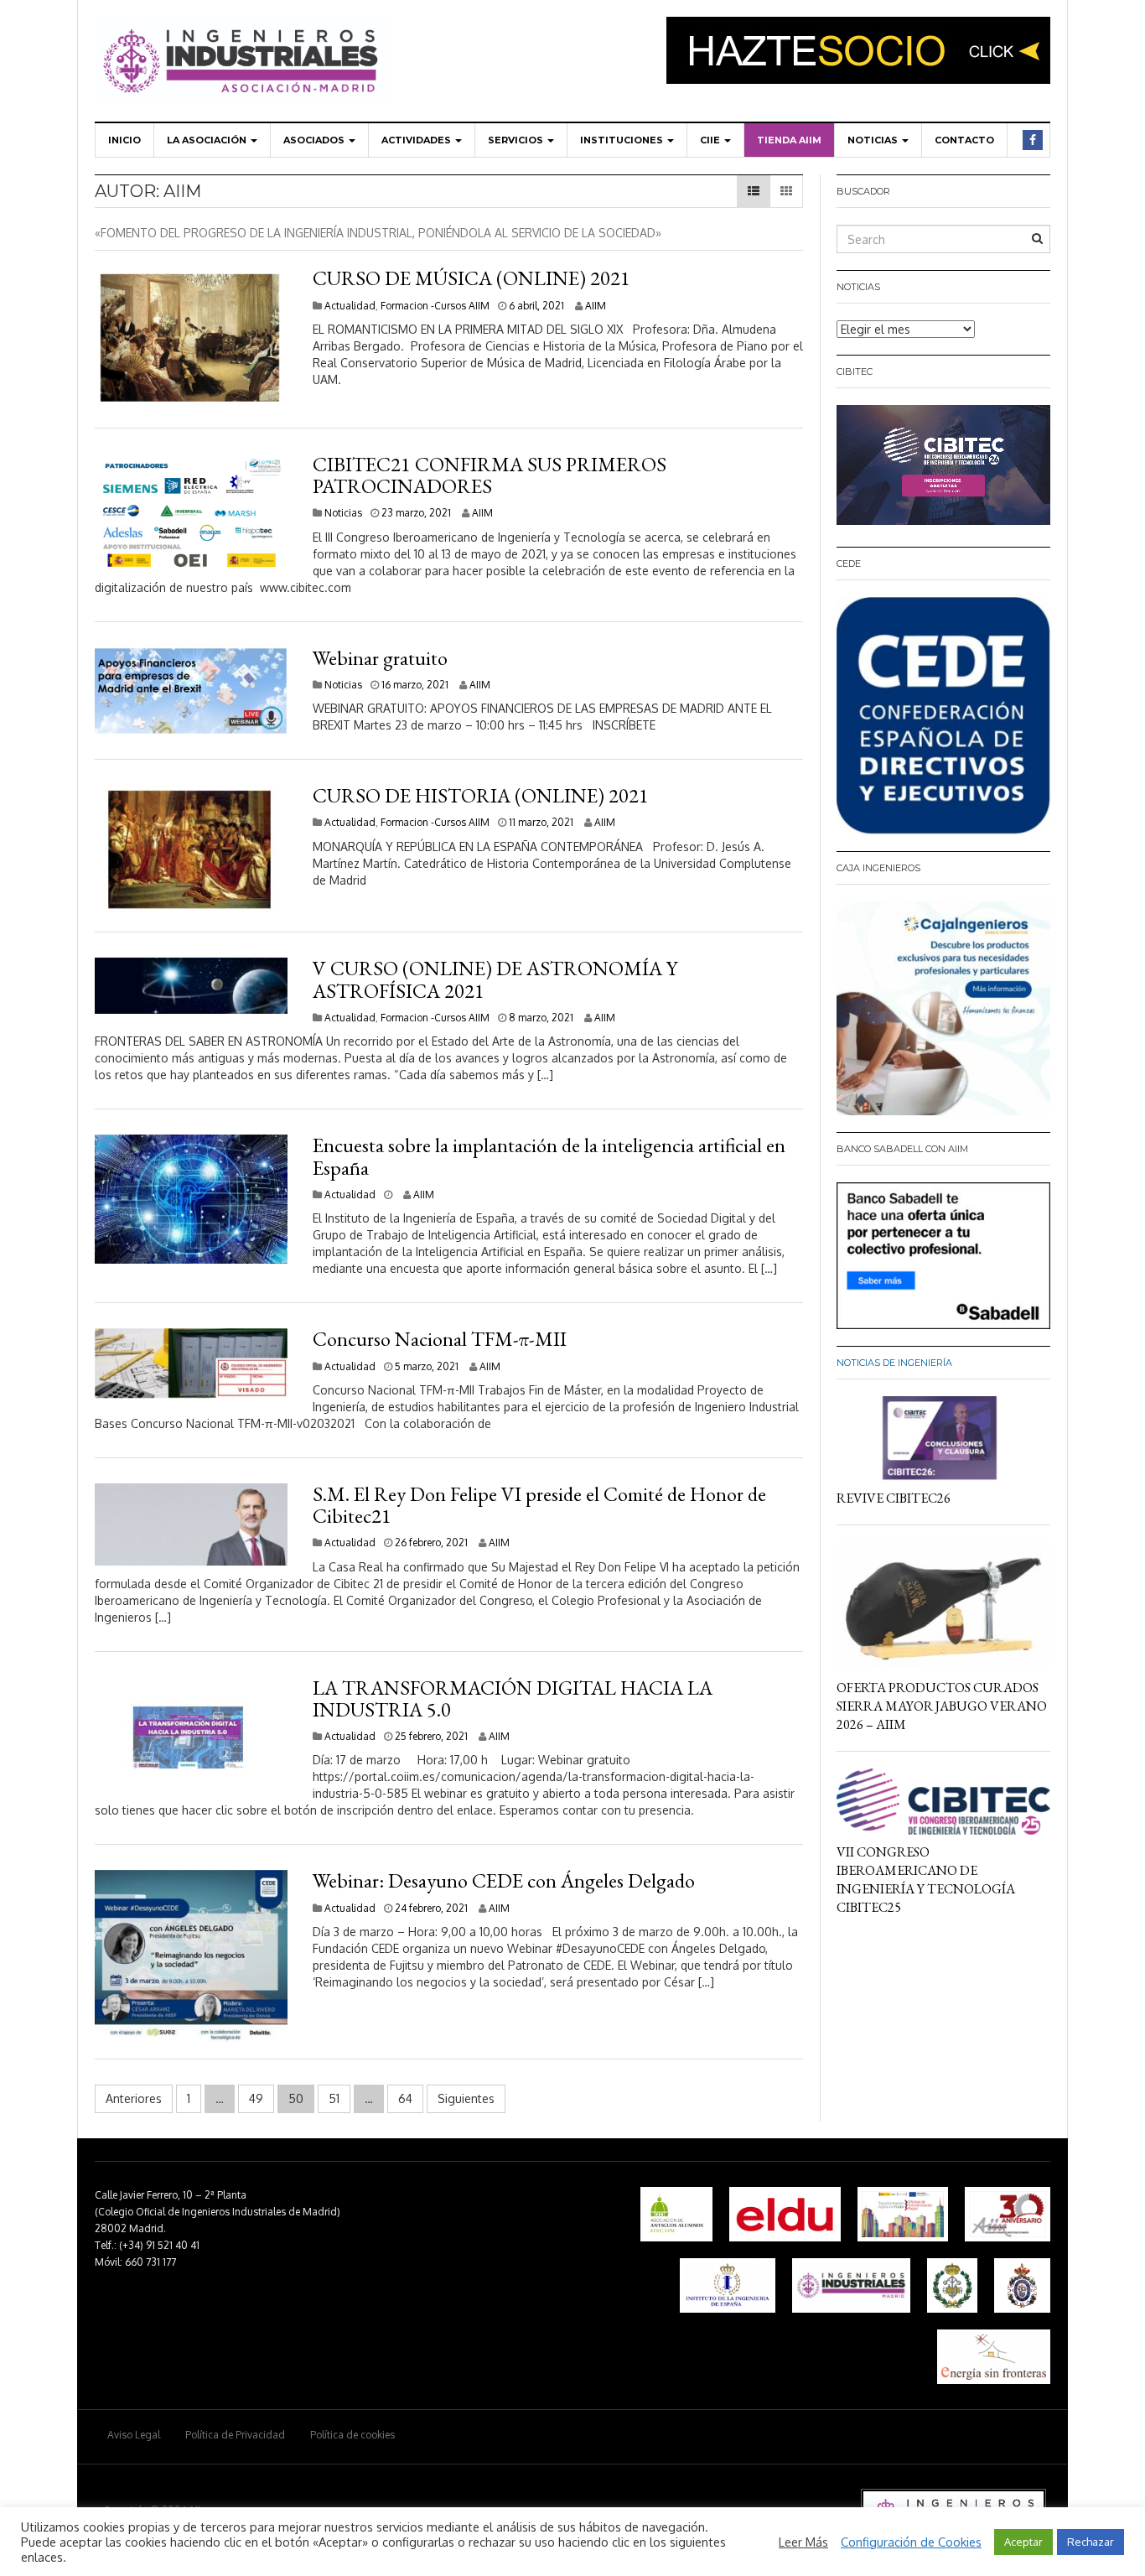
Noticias (874, 140)
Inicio (124, 140)
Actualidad (350, 306)
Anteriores (134, 2098)
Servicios (517, 140)
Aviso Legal (134, 2435)
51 (334, 2098)
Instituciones (623, 140)
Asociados (315, 140)
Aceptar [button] (1023, 2542)
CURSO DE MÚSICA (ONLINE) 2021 (471, 278)
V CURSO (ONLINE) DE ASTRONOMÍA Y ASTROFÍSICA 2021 (495, 979)
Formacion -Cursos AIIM (435, 306)
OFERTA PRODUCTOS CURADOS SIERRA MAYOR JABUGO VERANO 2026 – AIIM (942, 1706)
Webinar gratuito (380, 658)
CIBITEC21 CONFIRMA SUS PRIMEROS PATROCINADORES (490, 475)
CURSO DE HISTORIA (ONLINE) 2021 (481, 795)
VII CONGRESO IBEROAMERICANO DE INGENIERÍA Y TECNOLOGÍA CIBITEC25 (926, 1880)
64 (405, 2098)
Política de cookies (352, 2435)
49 (256, 2098)
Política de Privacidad (235, 2435)
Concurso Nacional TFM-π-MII (440, 1339)
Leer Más (803, 2542)
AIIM (596, 306)
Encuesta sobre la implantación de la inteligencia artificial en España (549, 1156)
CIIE (711, 140)
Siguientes (466, 2098)
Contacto (964, 140)
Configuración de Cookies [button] (911, 2542)
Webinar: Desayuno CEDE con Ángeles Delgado (504, 1880)
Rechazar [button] (1091, 2542)
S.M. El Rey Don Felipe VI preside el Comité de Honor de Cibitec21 (539, 1505)
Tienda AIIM (789, 140)
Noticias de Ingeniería (894, 1363)
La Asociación (208, 140)
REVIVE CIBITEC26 (894, 1498)
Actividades (417, 140)
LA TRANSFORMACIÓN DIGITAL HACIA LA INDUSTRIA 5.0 (513, 1698)
